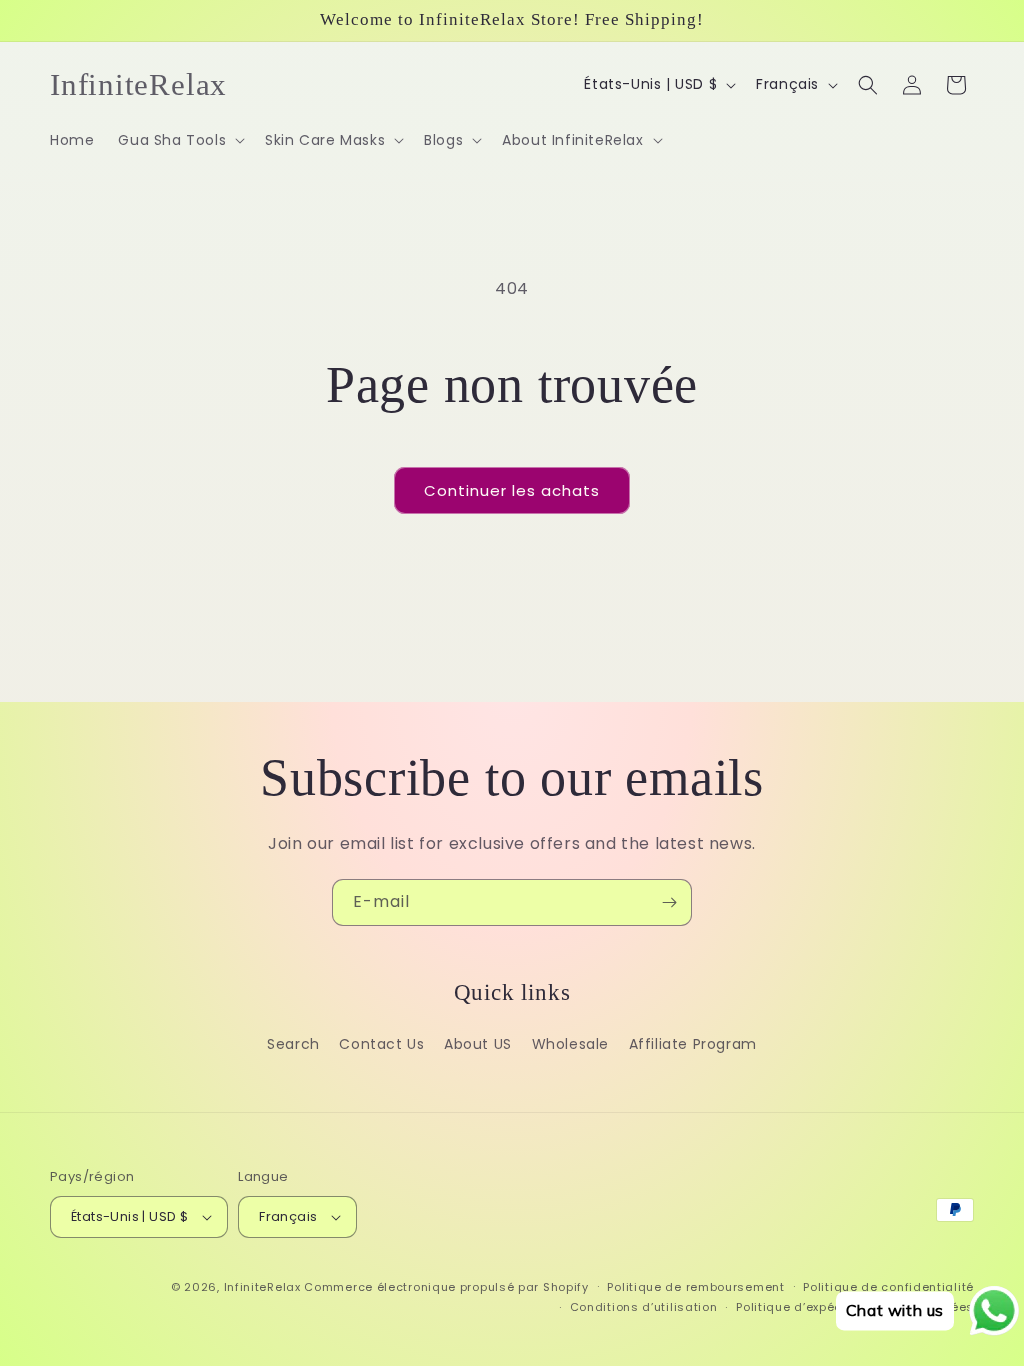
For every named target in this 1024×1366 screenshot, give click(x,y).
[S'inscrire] (669, 902)
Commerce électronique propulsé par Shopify (446, 1287)
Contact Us (381, 1044)
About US (478, 1044)
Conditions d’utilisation (644, 1307)
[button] (179, 140)
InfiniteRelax (262, 1287)
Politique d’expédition (803, 1307)
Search (293, 1044)
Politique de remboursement (695, 1287)
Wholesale (570, 1044)
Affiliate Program (693, 1044)
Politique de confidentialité (888, 1287)
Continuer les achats (512, 490)
